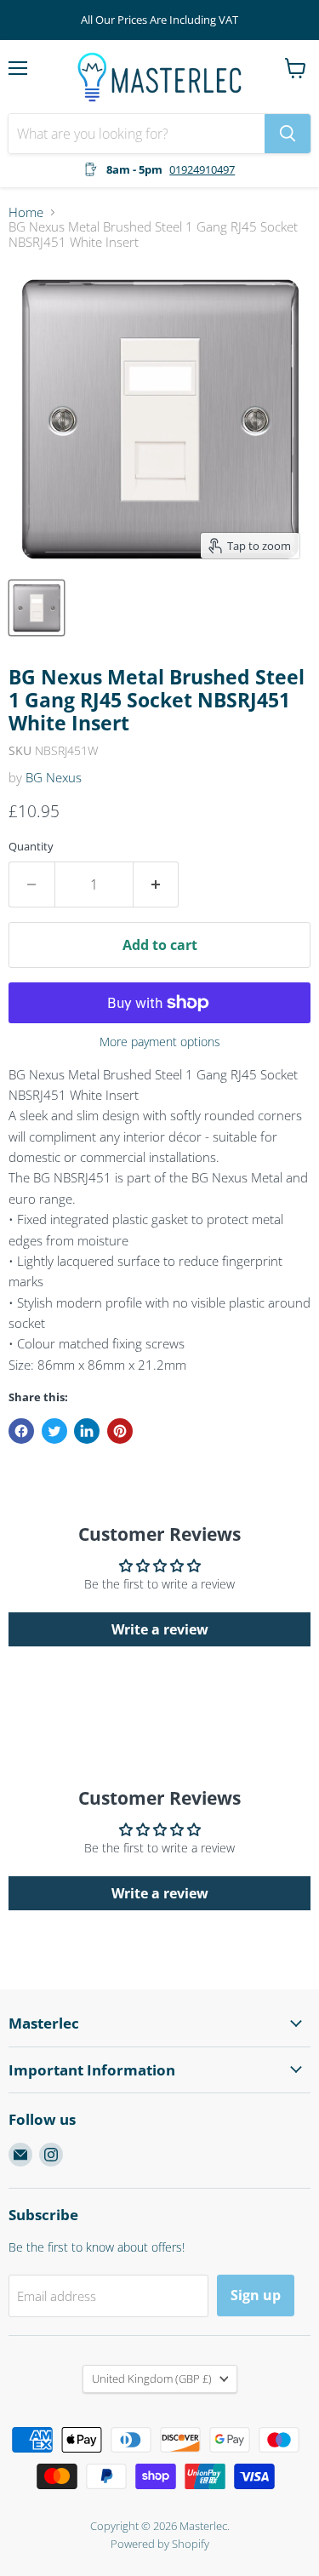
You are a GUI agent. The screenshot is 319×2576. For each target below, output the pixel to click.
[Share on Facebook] (21, 1431)
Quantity (31, 847)
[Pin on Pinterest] (120, 1431)
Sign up (256, 2295)
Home (26, 212)
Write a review (160, 1629)
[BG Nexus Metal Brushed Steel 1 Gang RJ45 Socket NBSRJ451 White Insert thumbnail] (37, 608)
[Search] (288, 134)
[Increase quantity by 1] (157, 884)
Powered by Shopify (160, 2544)
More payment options (160, 1042)
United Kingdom (152, 2379)
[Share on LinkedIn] (87, 1431)
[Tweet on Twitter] (54, 1431)
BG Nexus (54, 777)
